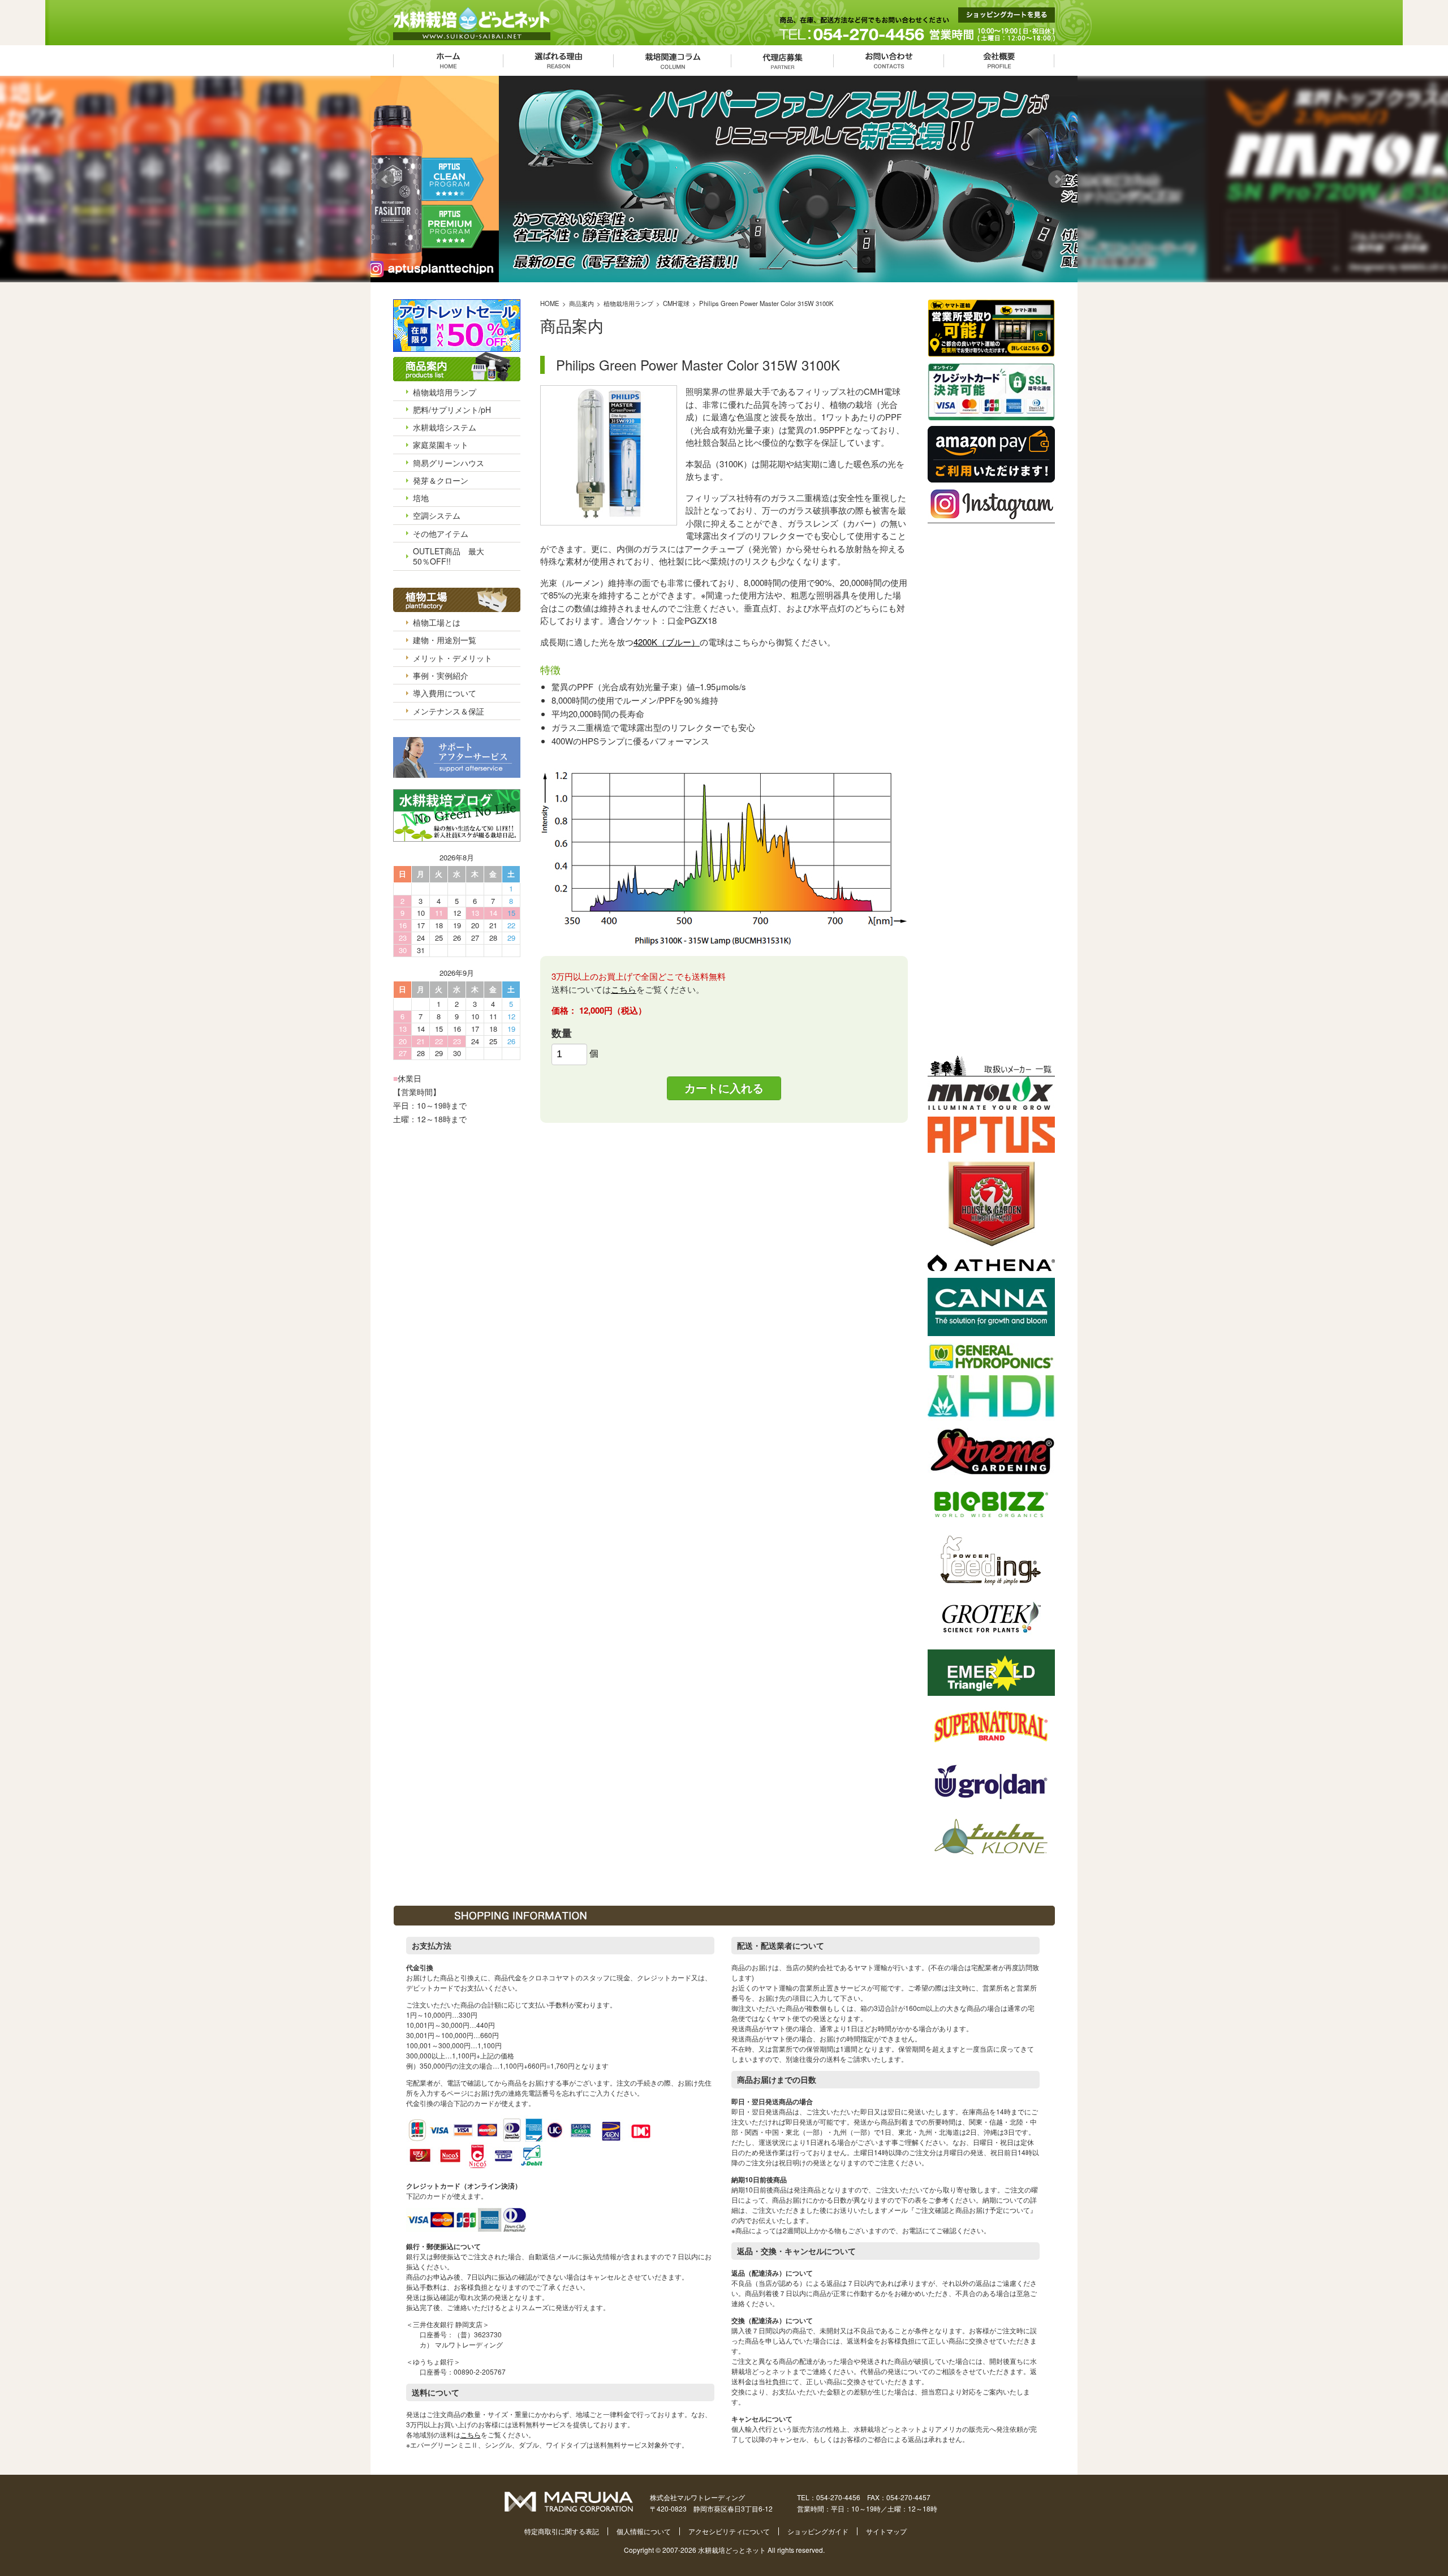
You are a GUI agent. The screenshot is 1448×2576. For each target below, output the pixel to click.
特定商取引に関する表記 (562, 2531)
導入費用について (445, 693)
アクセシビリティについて (729, 2531)
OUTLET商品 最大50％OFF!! (449, 556)
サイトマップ (886, 2531)
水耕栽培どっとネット (732, 2550)
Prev (388, 179)
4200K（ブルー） (667, 642)
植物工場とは (437, 622)
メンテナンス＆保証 (449, 711)
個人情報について (644, 2531)
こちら (624, 989)
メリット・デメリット (453, 658)
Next (1060, 179)
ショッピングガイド (818, 2531)
